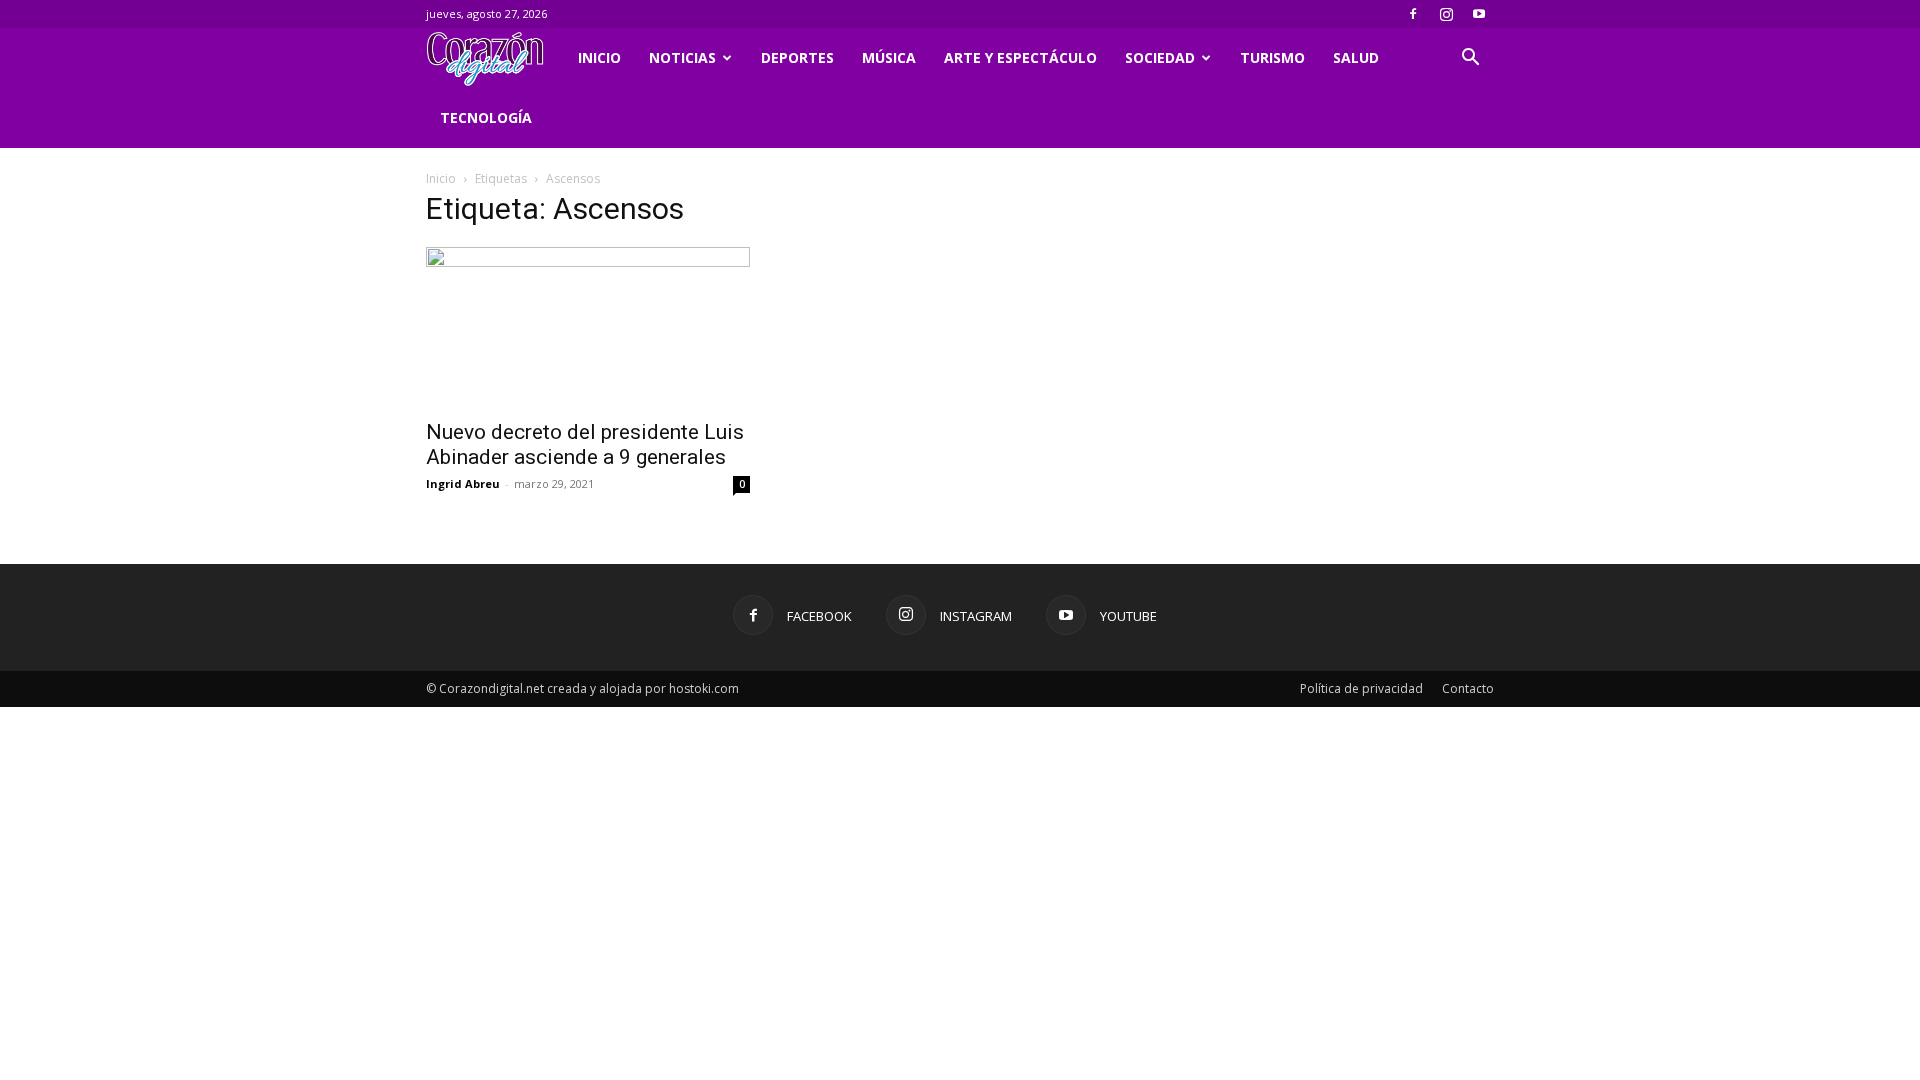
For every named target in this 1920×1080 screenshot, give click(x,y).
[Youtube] (1479, 14)
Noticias (682, 57)
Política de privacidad (1361, 688)
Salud (1356, 57)
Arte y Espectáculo (1020, 57)
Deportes (797, 57)
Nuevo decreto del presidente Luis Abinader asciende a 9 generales (585, 444)
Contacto (1468, 688)
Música (889, 57)
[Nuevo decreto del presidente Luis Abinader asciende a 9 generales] (588, 327)
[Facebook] (1413, 14)
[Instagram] (1446, 14)
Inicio (599, 57)
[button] (1470, 59)
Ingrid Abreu (463, 483)
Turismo (1272, 57)
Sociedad (1160, 57)
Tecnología (486, 117)
